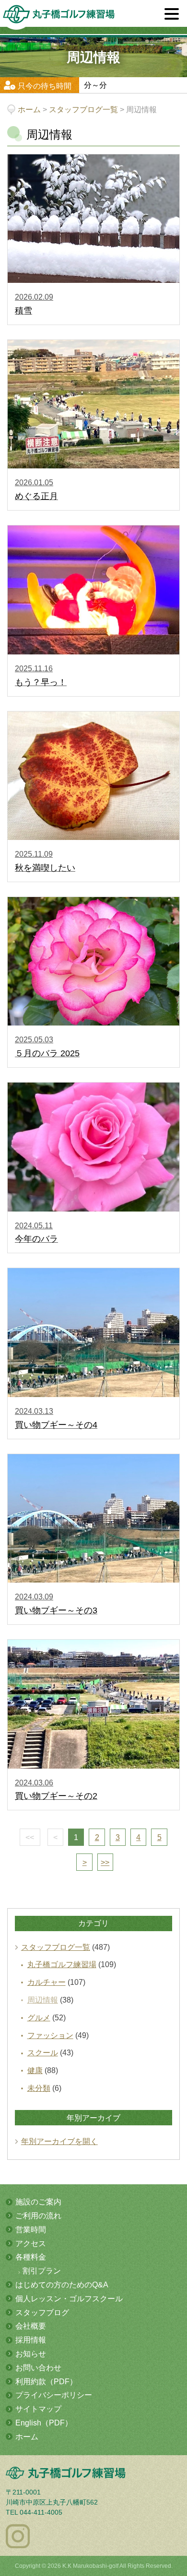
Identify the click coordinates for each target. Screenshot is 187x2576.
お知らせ (31, 2354)
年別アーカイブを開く (59, 2141)
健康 (35, 2070)
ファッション (50, 2035)
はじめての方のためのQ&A (62, 2285)
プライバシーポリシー (54, 2395)
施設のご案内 (38, 2202)
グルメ (39, 2018)
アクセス (31, 2244)
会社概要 (31, 2326)
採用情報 (31, 2340)
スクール (43, 2053)
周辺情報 (43, 2000)
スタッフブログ (42, 2313)
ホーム (27, 2437)
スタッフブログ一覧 (56, 1947)
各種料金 (31, 2257)
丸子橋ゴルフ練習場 (62, 1964)
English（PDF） (44, 2423)
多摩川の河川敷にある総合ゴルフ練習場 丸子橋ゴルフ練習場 (59, 17)
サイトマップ (38, 2409)
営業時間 (31, 2230)
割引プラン (42, 2271)
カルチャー (47, 1982)
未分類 (39, 2088)
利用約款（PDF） (46, 2382)
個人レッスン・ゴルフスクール (69, 2299)
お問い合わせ (38, 2368)
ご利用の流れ (38, 2216)
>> (105, 1862)
